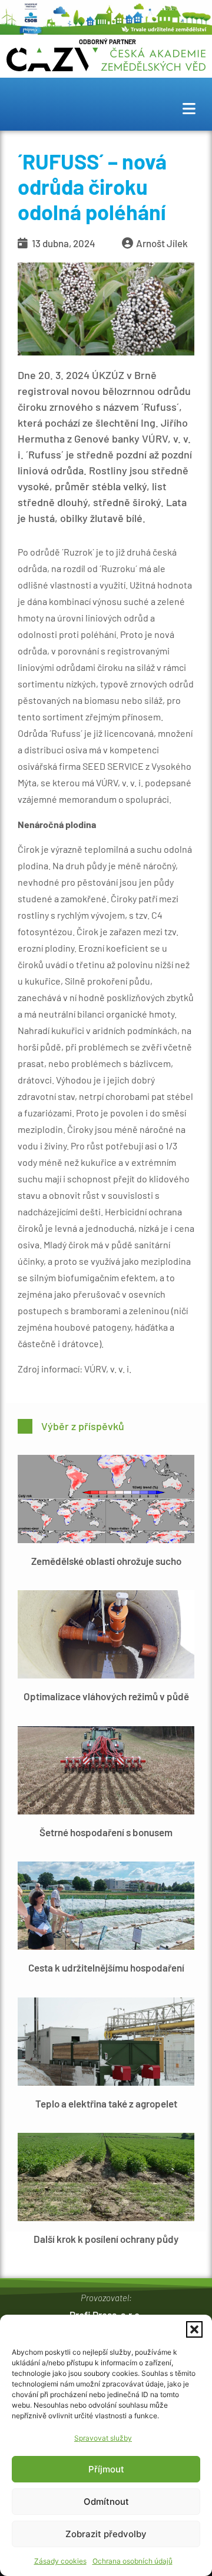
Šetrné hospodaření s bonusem (106, 1832)
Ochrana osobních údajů (132, 2561)
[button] (194, 2329)
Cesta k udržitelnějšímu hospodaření (106, 1967)
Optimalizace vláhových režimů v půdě (106, 1696)
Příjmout (106, 2469)
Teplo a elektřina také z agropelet (106, 2103)
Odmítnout (106, 2502)
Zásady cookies (60, 2561)
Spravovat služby (103, 2438)
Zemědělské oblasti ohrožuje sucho (106, 1561)
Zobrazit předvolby (106, 2534)
